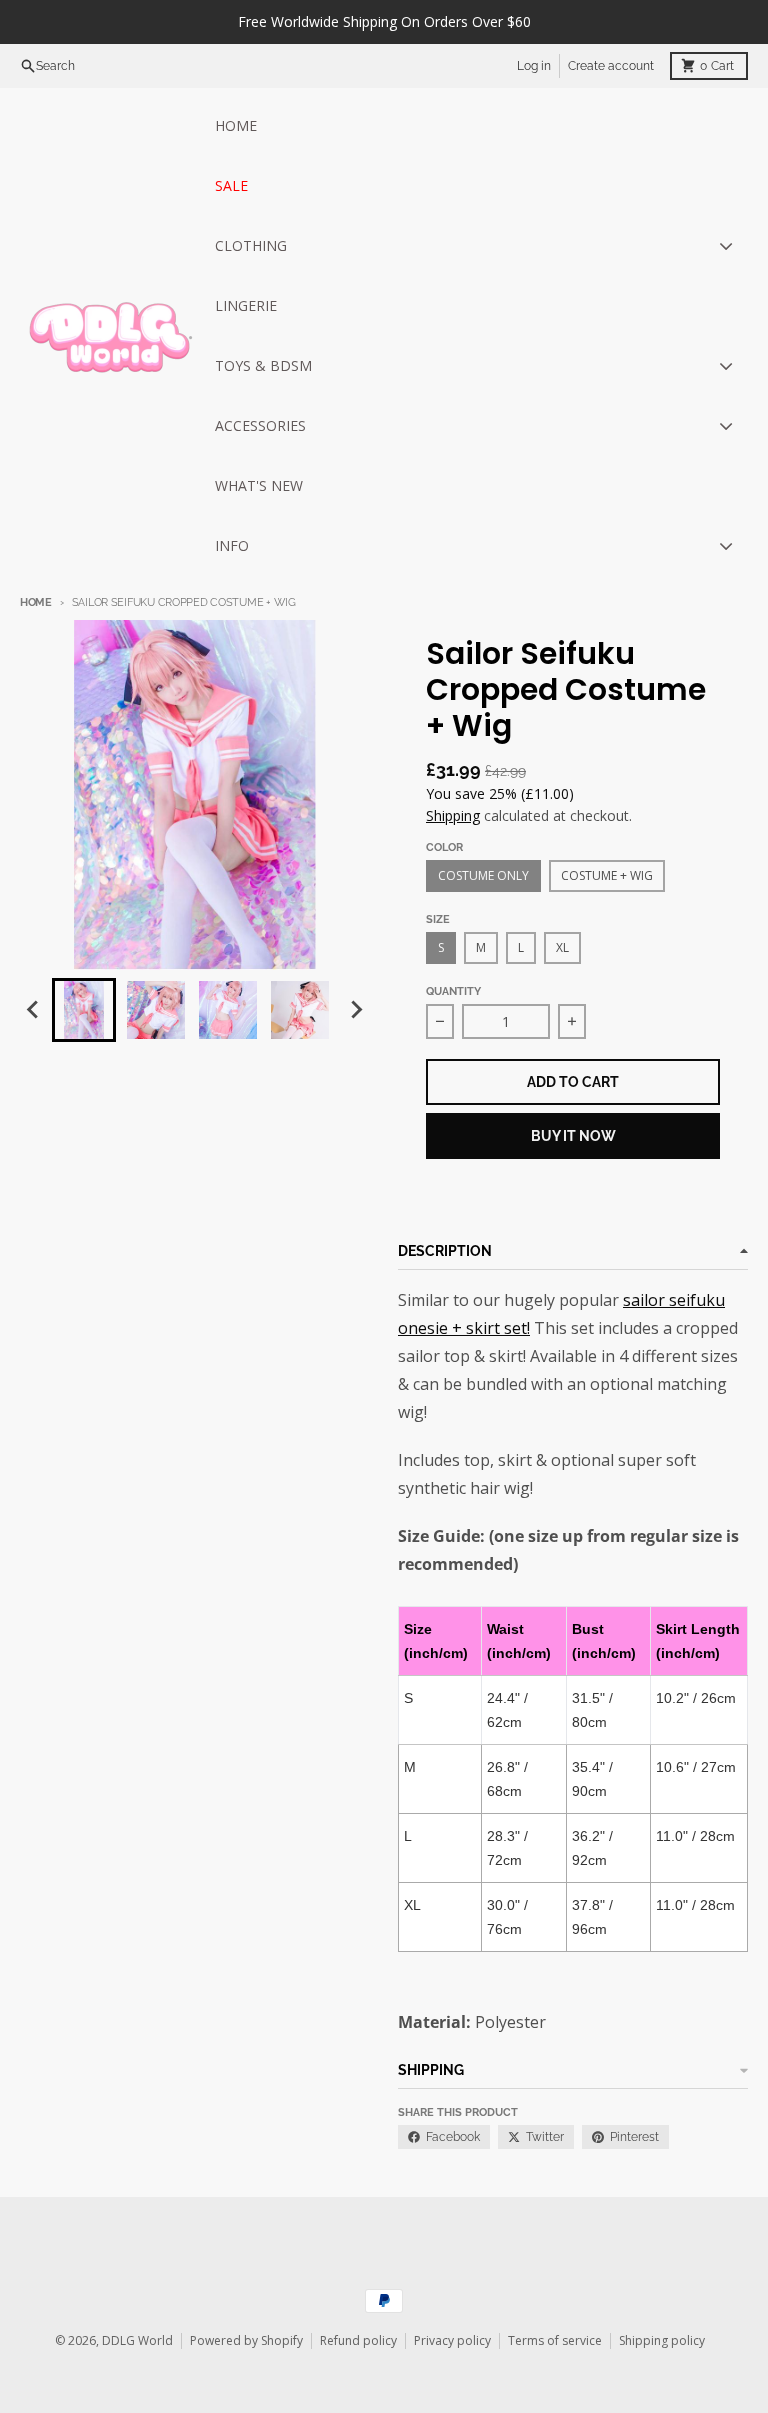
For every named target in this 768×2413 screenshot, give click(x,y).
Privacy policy (452, 2340)
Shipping (453, 815)
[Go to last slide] (34, 1010)
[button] (84, 1010)
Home (36, 602)
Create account (611, 66)
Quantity (453, 991)
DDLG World (137, 2340)
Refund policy (358, 2340)
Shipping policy (662, 2340)
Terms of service (555, 2340)
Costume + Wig (607, 875)
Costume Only (483, 875)
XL (562, 947)
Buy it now (573, 1136)
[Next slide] (356, 1010)
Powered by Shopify (246, 2340)
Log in (534, 66)
